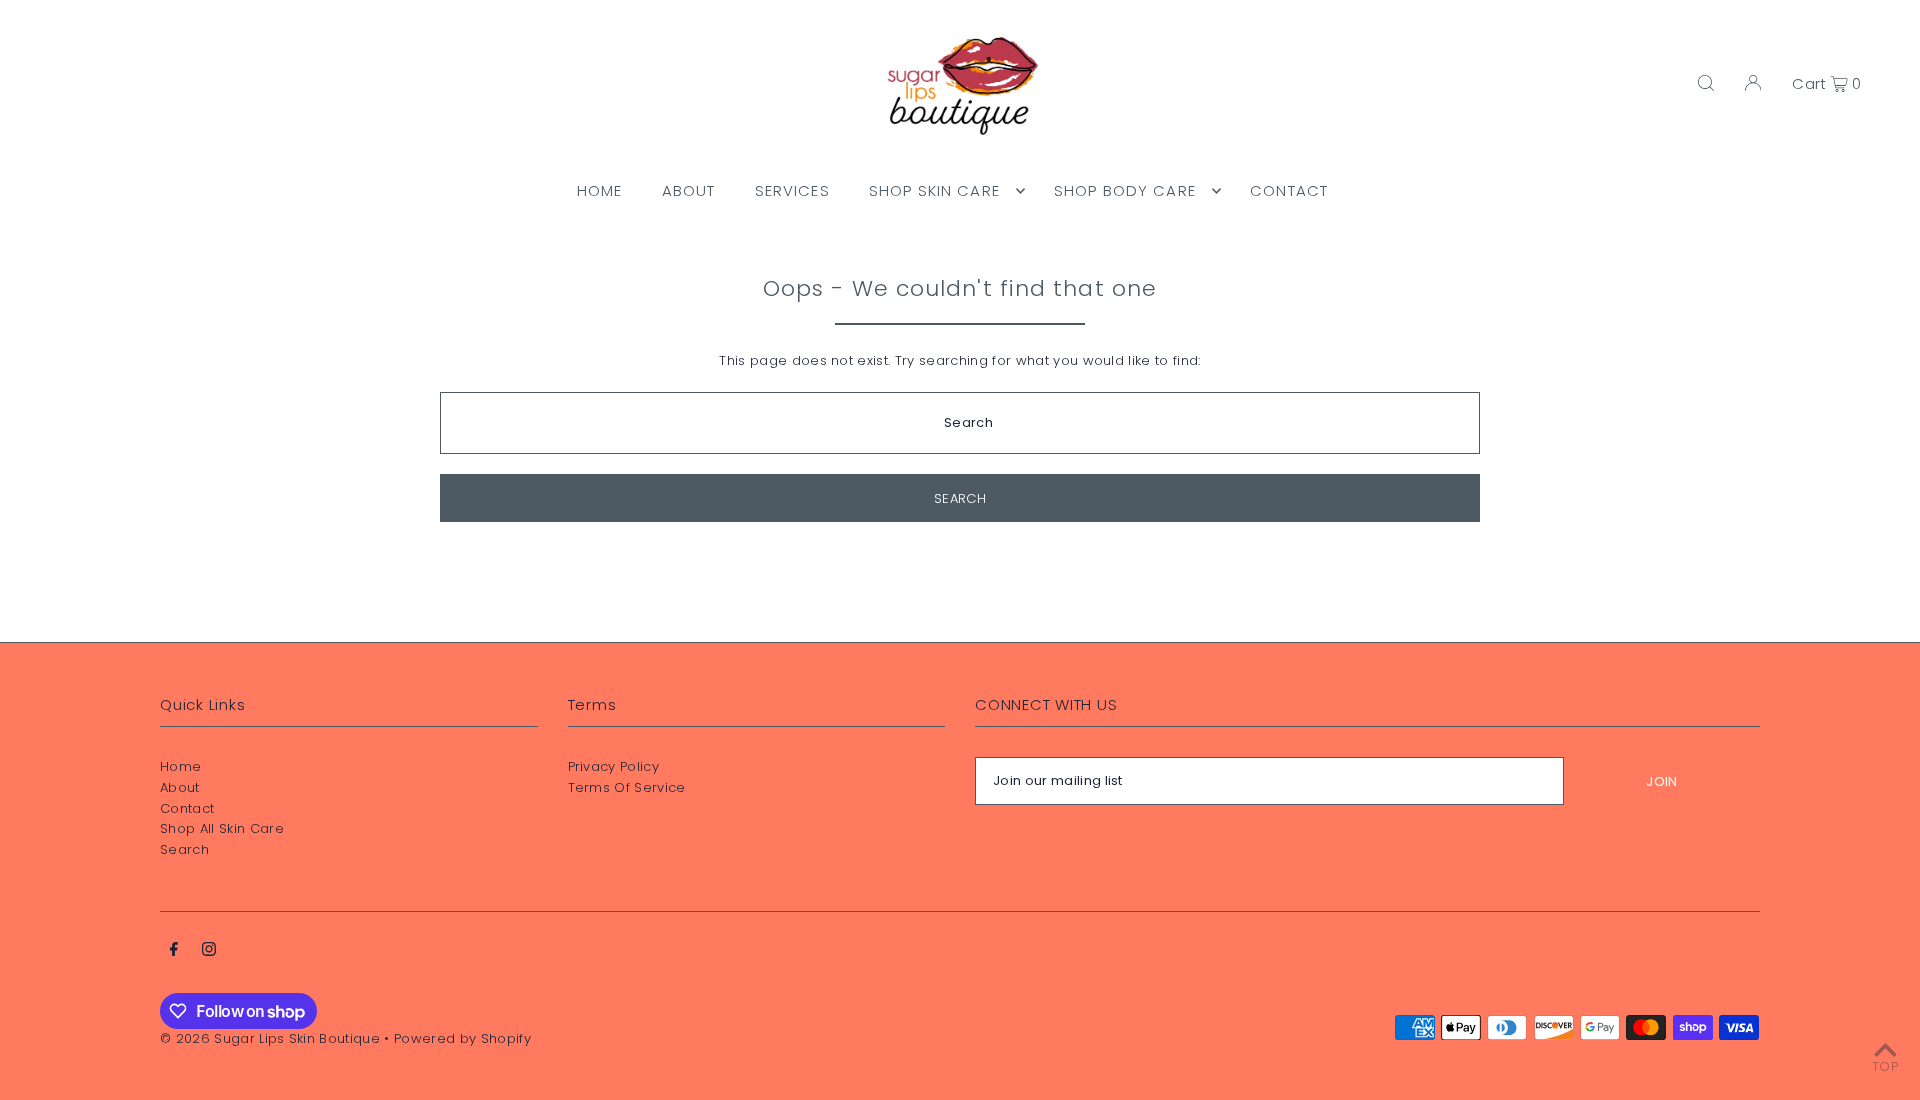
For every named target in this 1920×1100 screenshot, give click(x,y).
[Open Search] (1706, 83)
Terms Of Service (627, 787)
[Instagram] (209, 952)
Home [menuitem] (600, 190)
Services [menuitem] (792, 190)
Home (180, 766)
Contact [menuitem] (1289, 190)
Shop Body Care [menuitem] (1125, 190)
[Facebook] (174, 952)
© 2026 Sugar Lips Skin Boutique (270, 1038)
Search (184, 849)
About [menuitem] (689, 190)
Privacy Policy (614, 766)
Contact (187, 808)
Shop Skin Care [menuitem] (934, 190)
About (180, 787)
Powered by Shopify (462, 1038)
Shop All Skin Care (222, 828)
